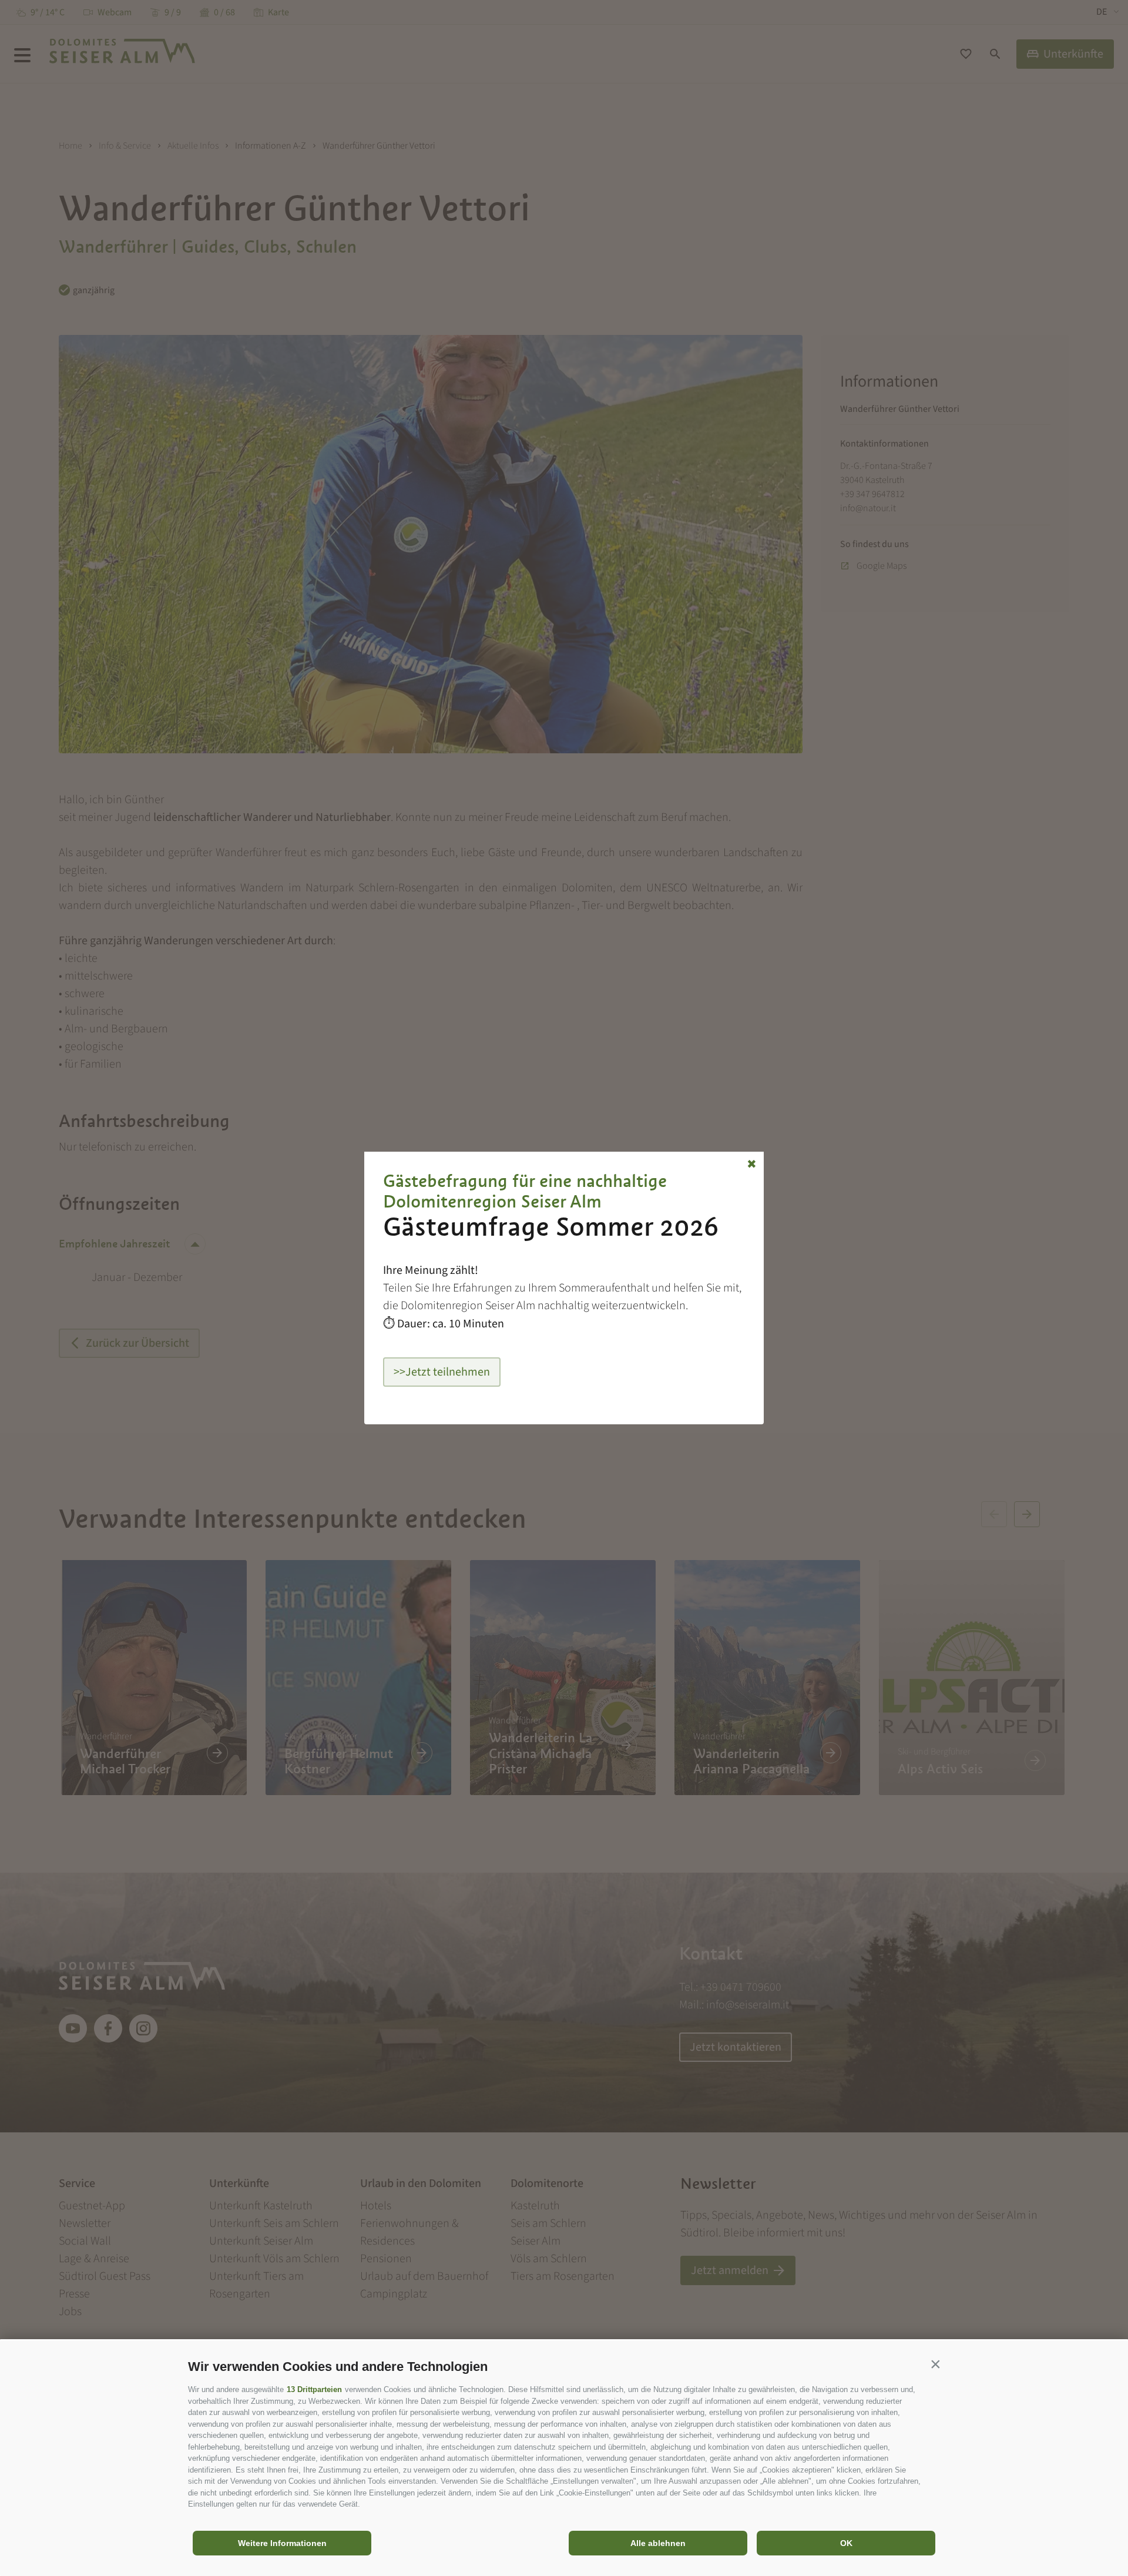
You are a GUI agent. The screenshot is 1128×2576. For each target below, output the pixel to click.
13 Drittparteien (314, 2389)
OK (846, 2543)
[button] (935, 2364)
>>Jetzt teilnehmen (442, 1372)
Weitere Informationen (282, 2543)
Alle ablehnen (658, 2543)
